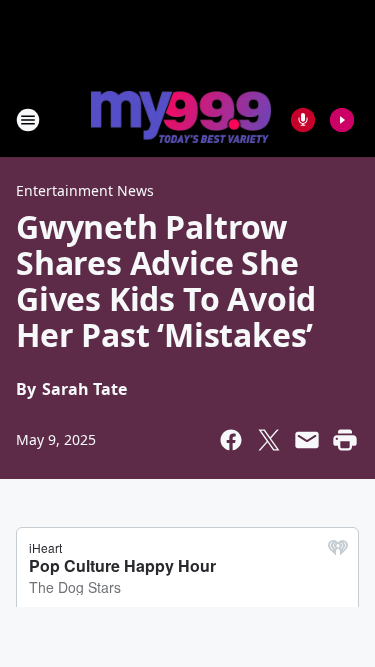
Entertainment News (85, 190)
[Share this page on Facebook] (231, 440)
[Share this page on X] (269, 440)
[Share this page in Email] (307, 440)
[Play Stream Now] (342, 120)
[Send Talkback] (303, 120)
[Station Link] (181, 119)
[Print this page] (345, 440)
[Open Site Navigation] (28, 120)
